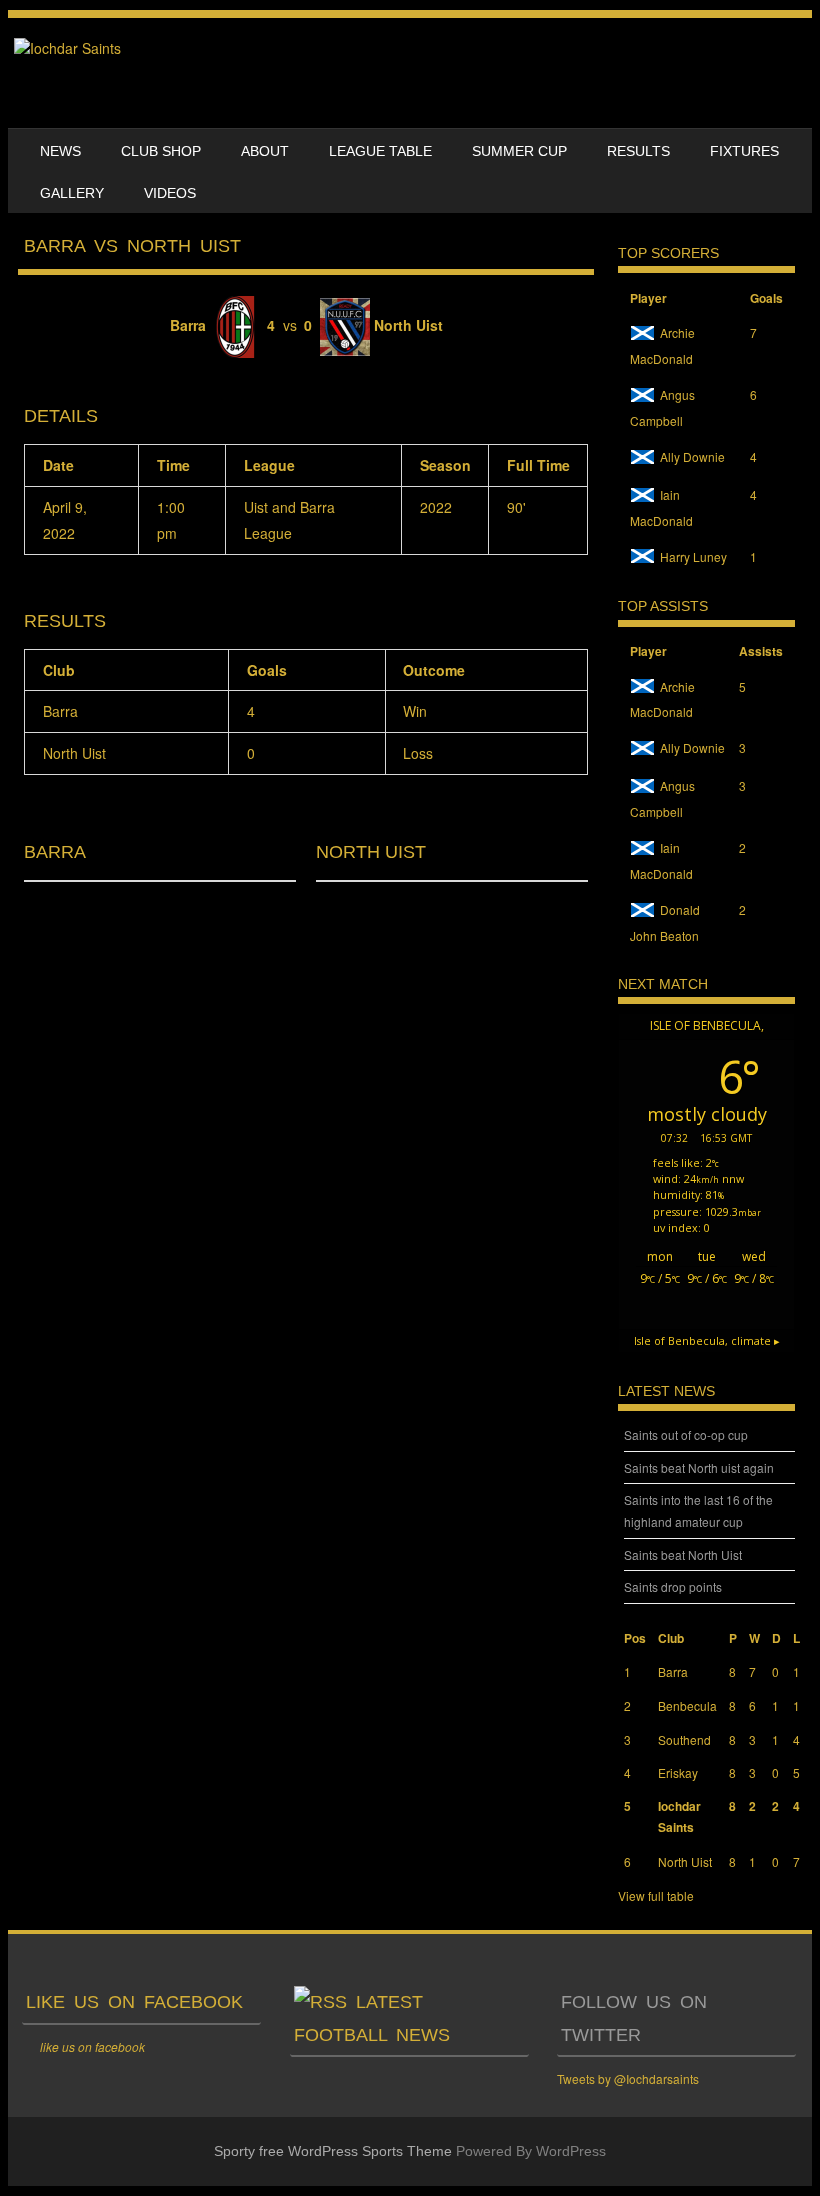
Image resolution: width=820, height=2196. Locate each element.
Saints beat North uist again (699, 1467)
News (60, 151)
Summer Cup (519, 151)
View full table (656, 1895)
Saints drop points (673, 1586)
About (265, 151)
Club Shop (161, 151)
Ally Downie (692, 456)
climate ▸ (707, 1340)
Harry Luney (693, 556)
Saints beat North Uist (683, 1554)
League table (380, 151)
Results (638, 151)
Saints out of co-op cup (686, 1434)
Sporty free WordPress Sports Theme (333, 2151)
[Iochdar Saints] (67, 48)
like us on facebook (134, 2002)
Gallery (72, 193)
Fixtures (744, 151)
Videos (170, 193)
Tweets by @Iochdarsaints (628, 2078)
